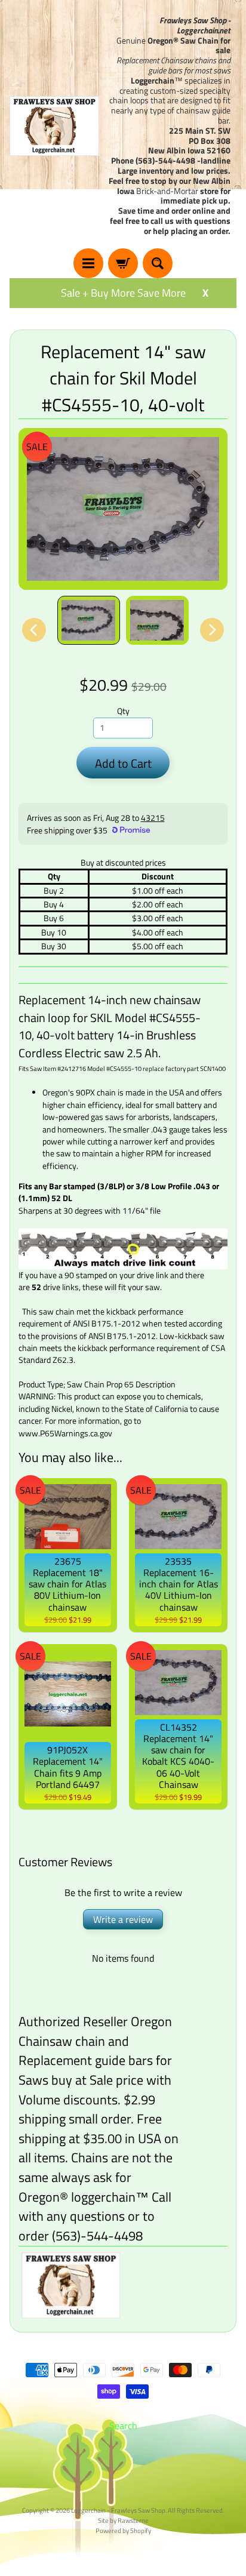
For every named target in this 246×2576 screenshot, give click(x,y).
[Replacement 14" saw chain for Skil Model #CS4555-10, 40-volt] (89, 621)
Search (123, 2426)
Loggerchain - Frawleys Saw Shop (118, 2510)
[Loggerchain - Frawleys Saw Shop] (54, 126)
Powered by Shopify (123, 2530)
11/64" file (142, 1211)
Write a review (123, 1919)
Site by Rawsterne (123, 2520)
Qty (123, 711)
